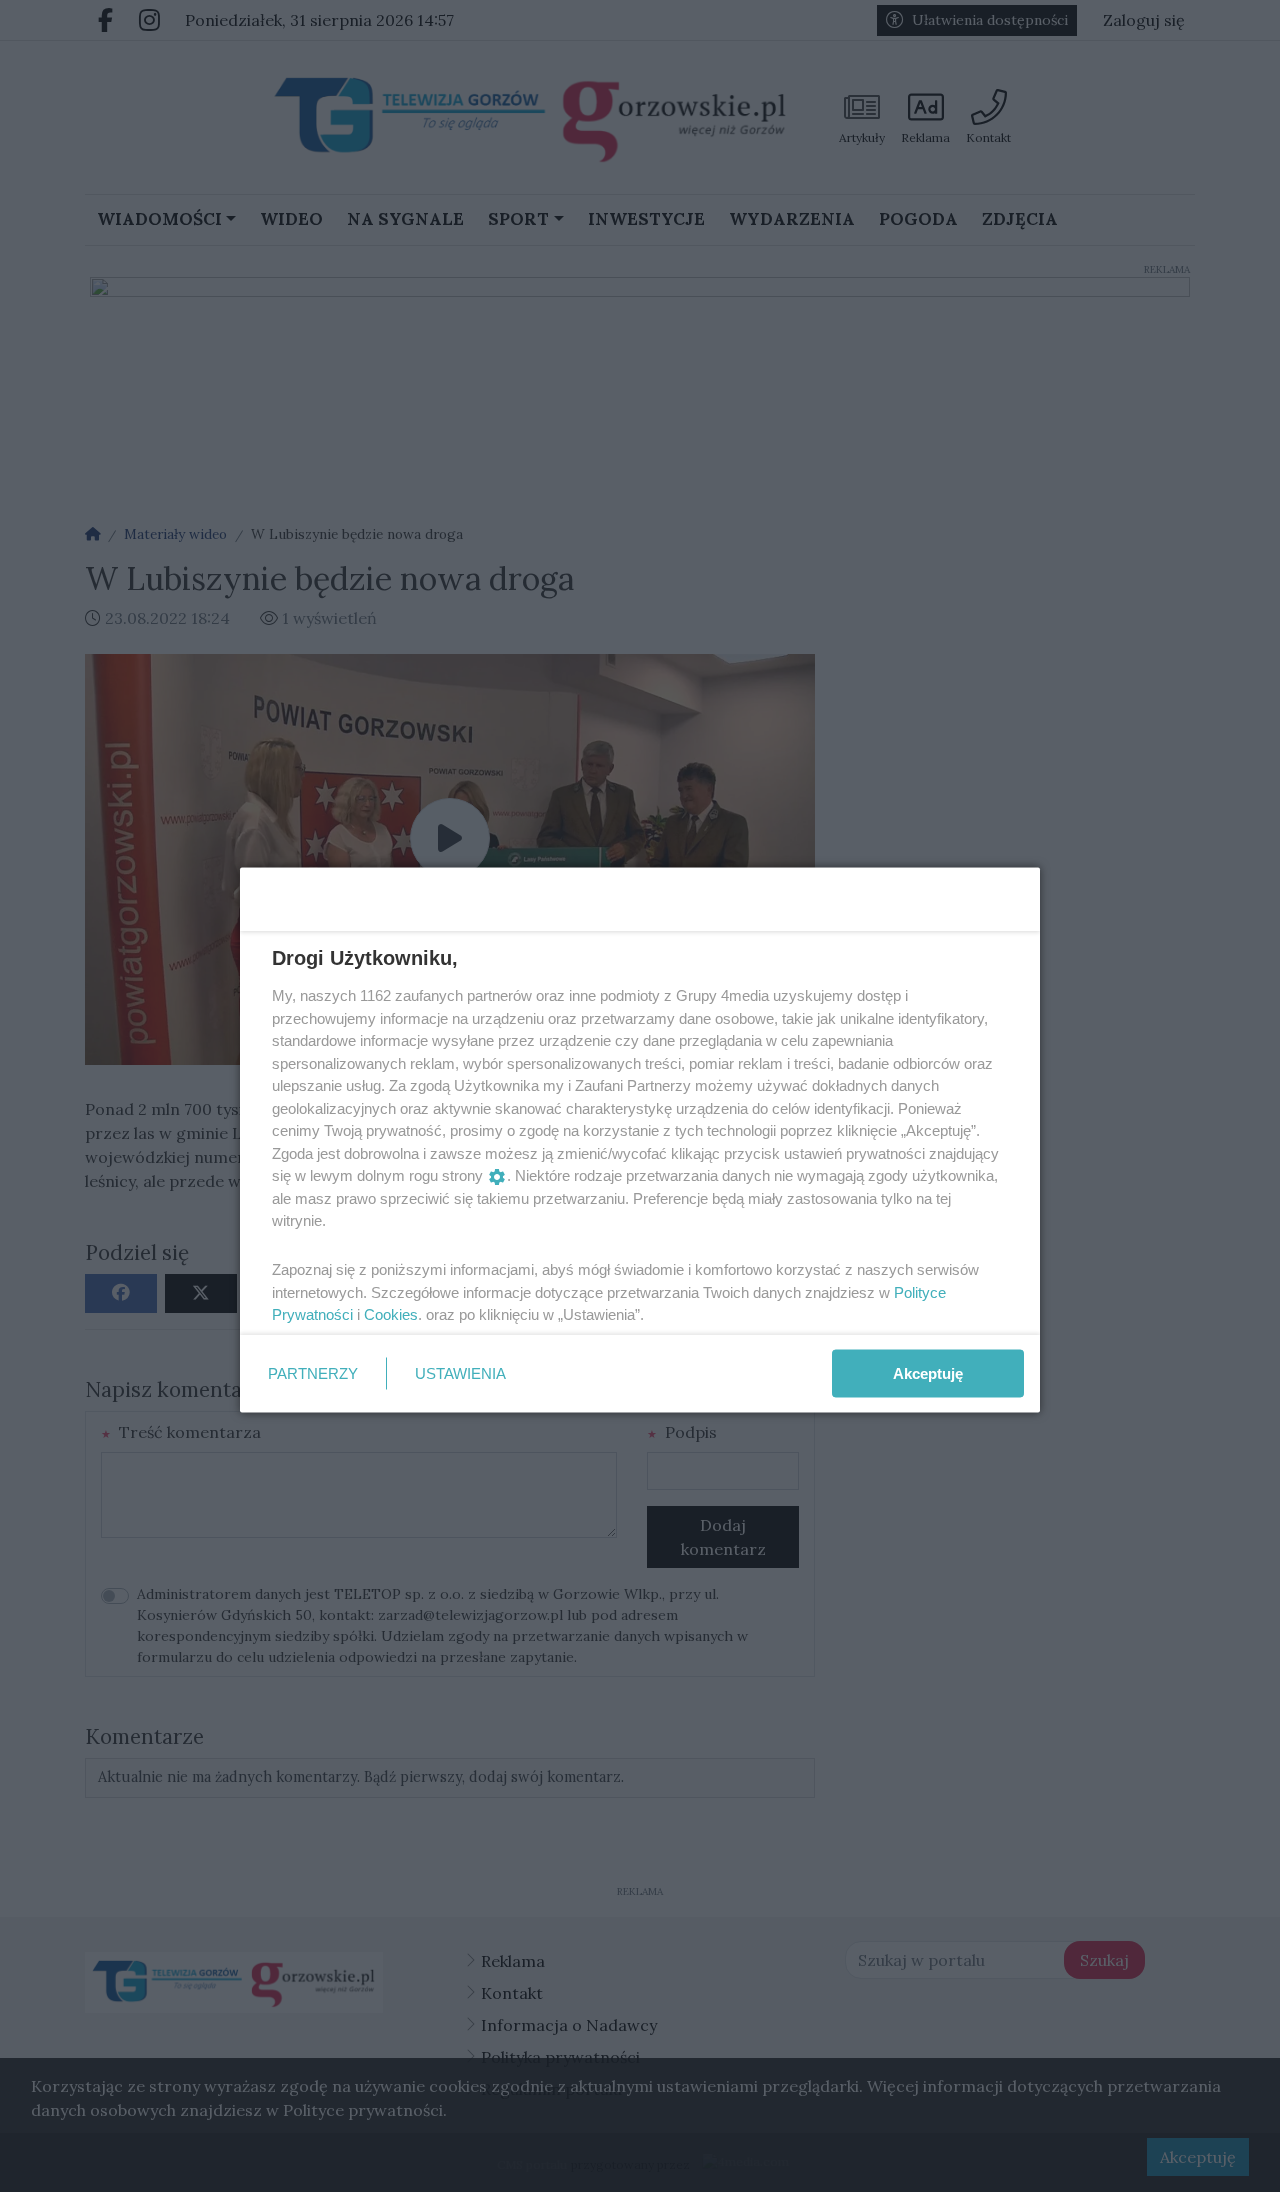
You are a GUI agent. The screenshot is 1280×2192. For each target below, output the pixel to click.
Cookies (391, 1314)
